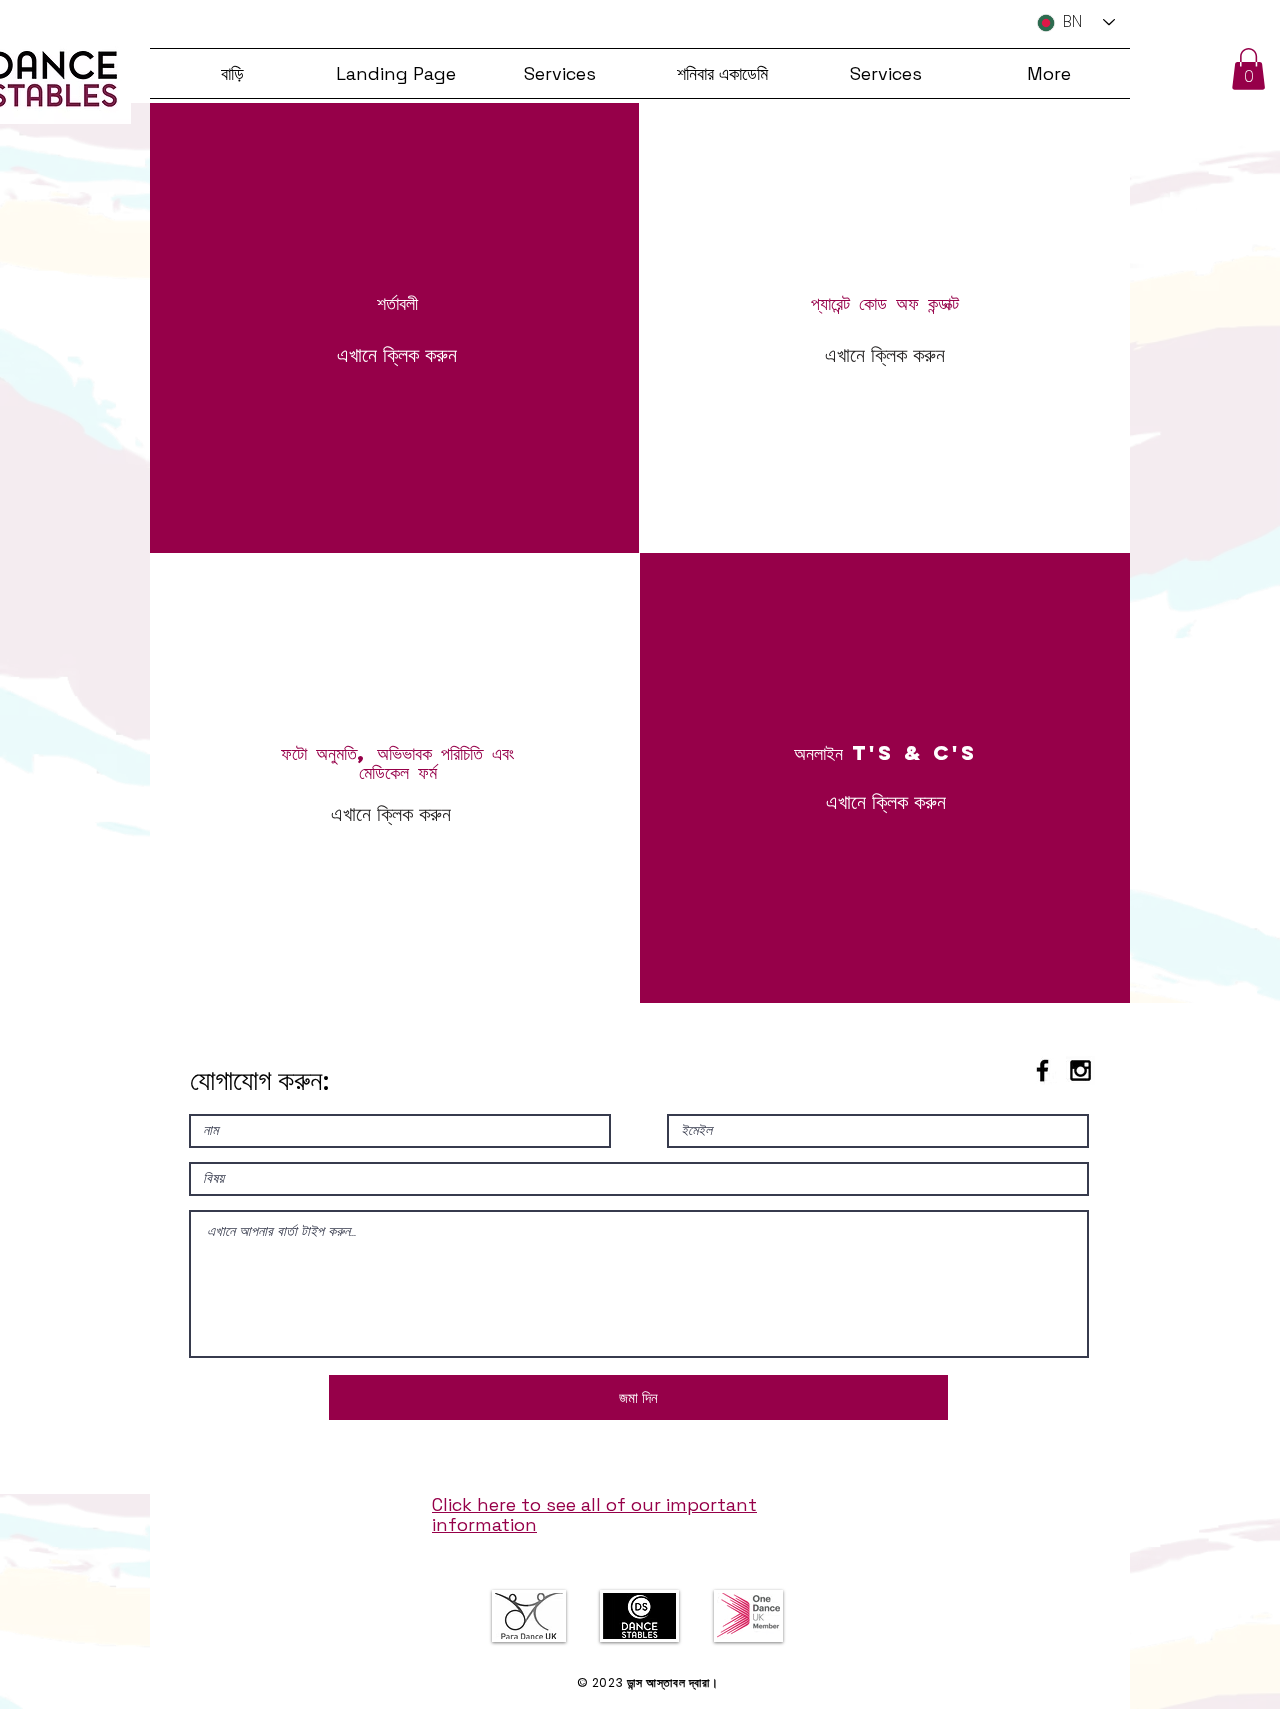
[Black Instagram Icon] (1080, 1070)
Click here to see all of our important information (594, 1514)
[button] (1248, 69)
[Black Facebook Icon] (1042, 1070)
